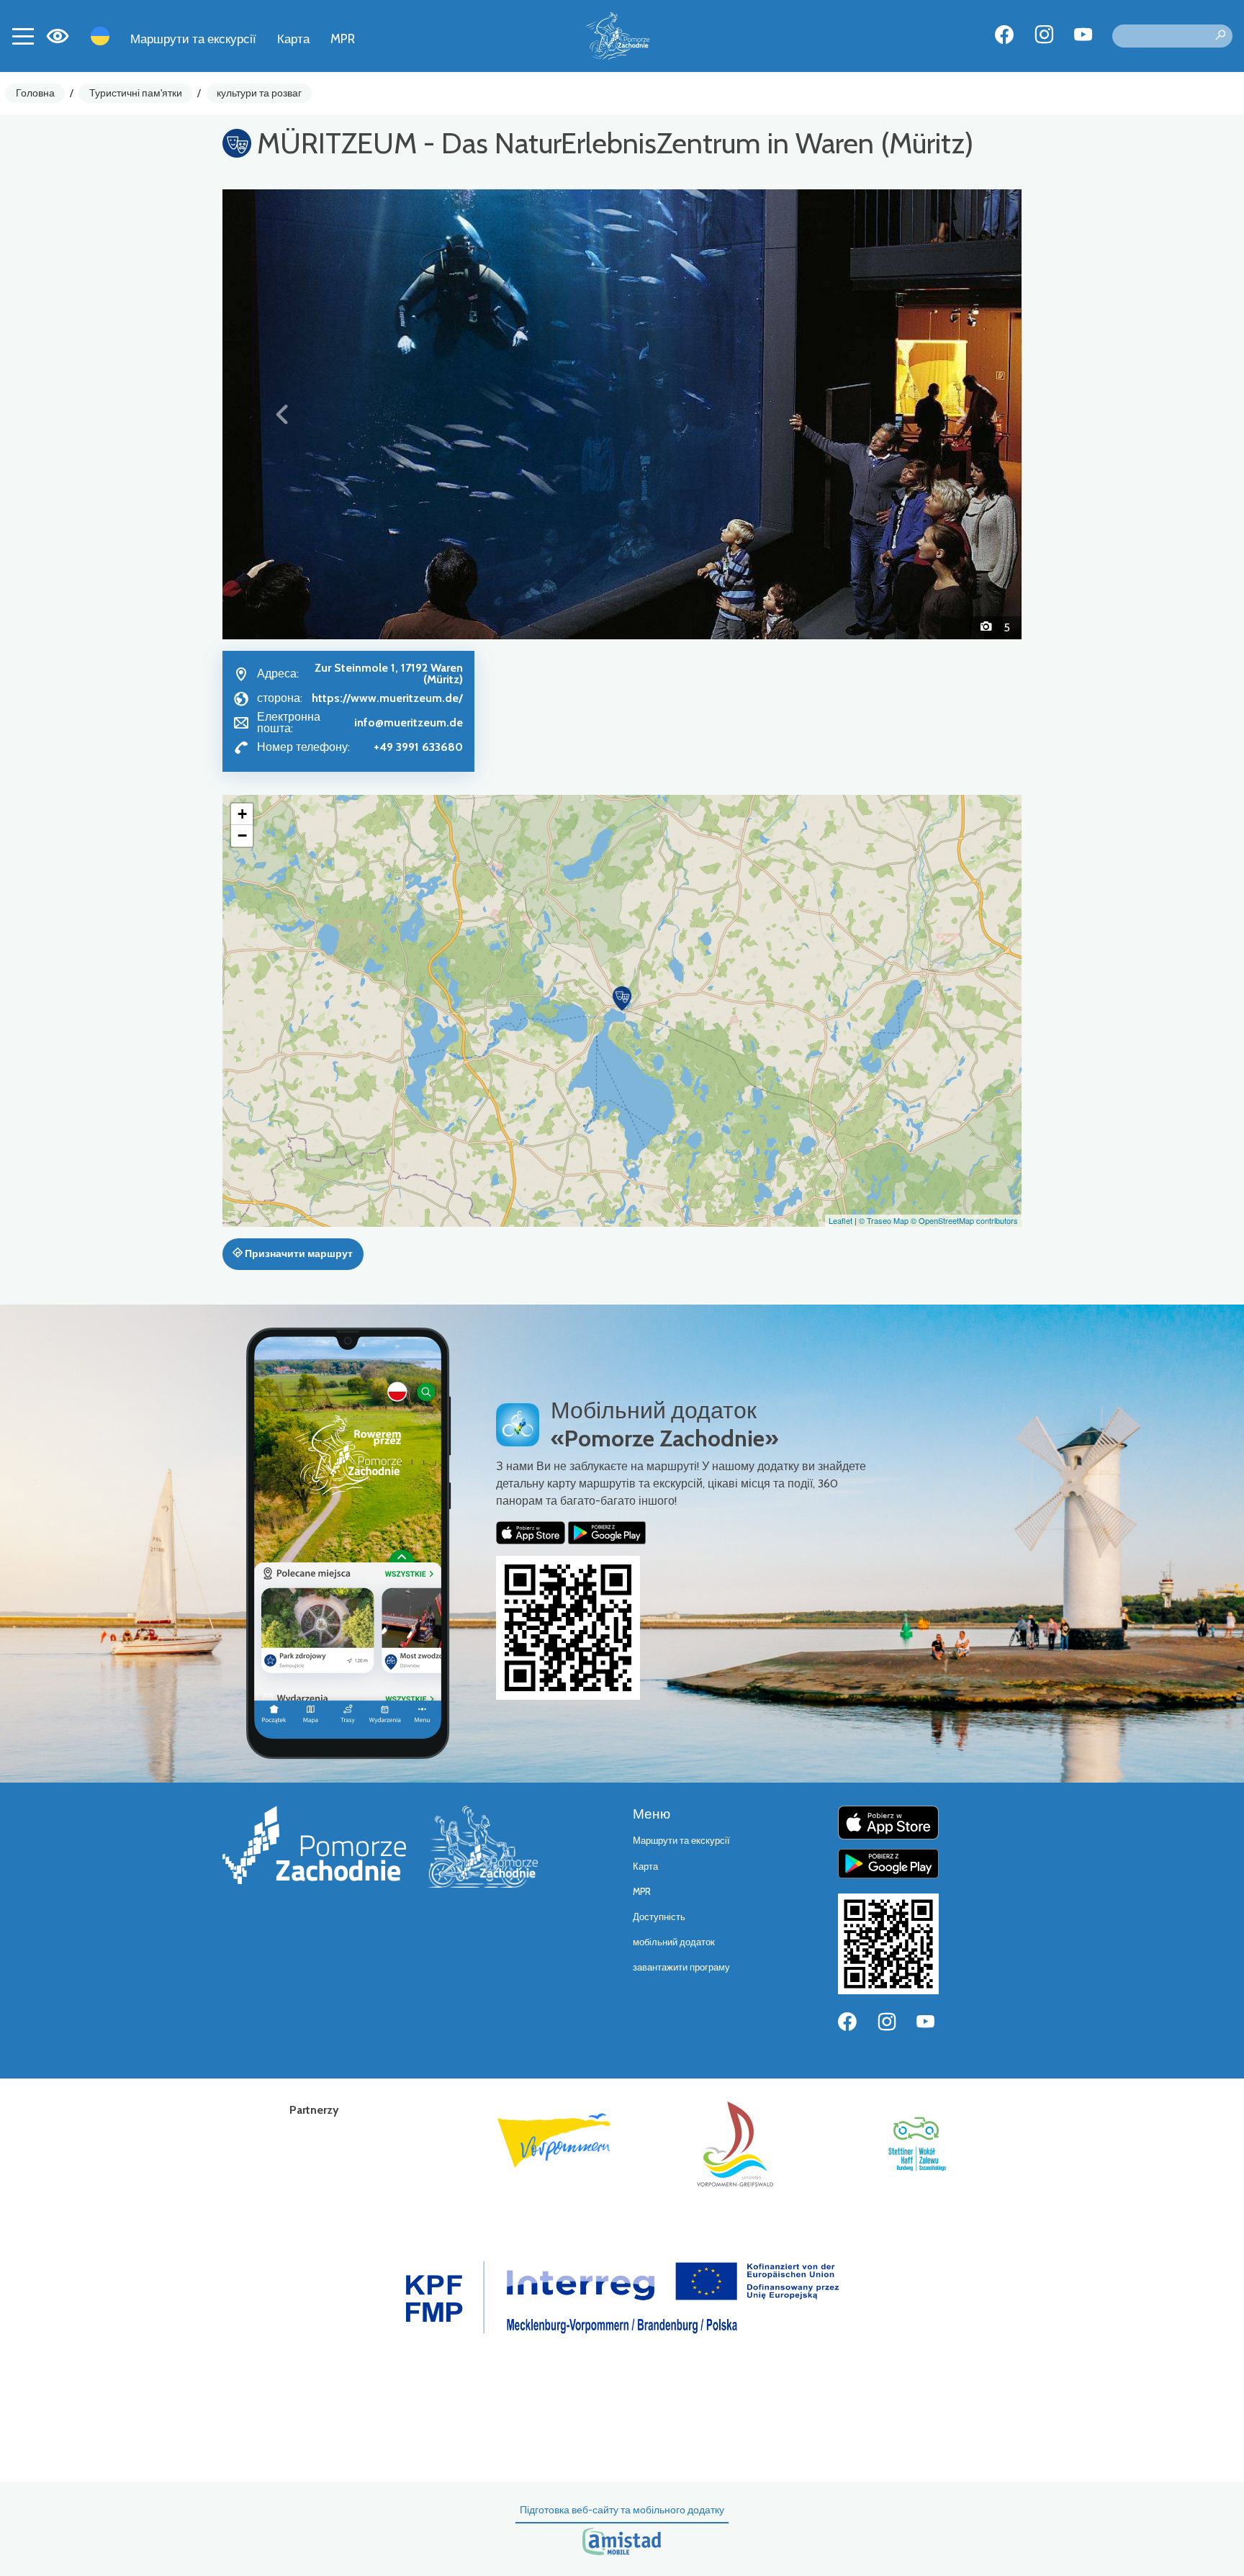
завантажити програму (681, 1967)
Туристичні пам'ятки (136, 93)
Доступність (659, 1917)
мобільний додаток (674, 1942)
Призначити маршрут (298, 1253)
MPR (343, 39)
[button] (283, 414)
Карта (293, 39)
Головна (35, 93)
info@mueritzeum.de (409, 722)
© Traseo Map (884, 1220)
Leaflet (840, 1220)
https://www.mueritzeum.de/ (387, 698)
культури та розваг (259, 93)
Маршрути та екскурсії (193, 39)
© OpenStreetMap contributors (964, 1220)
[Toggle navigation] (23, 36)
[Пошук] (1220, 36)
